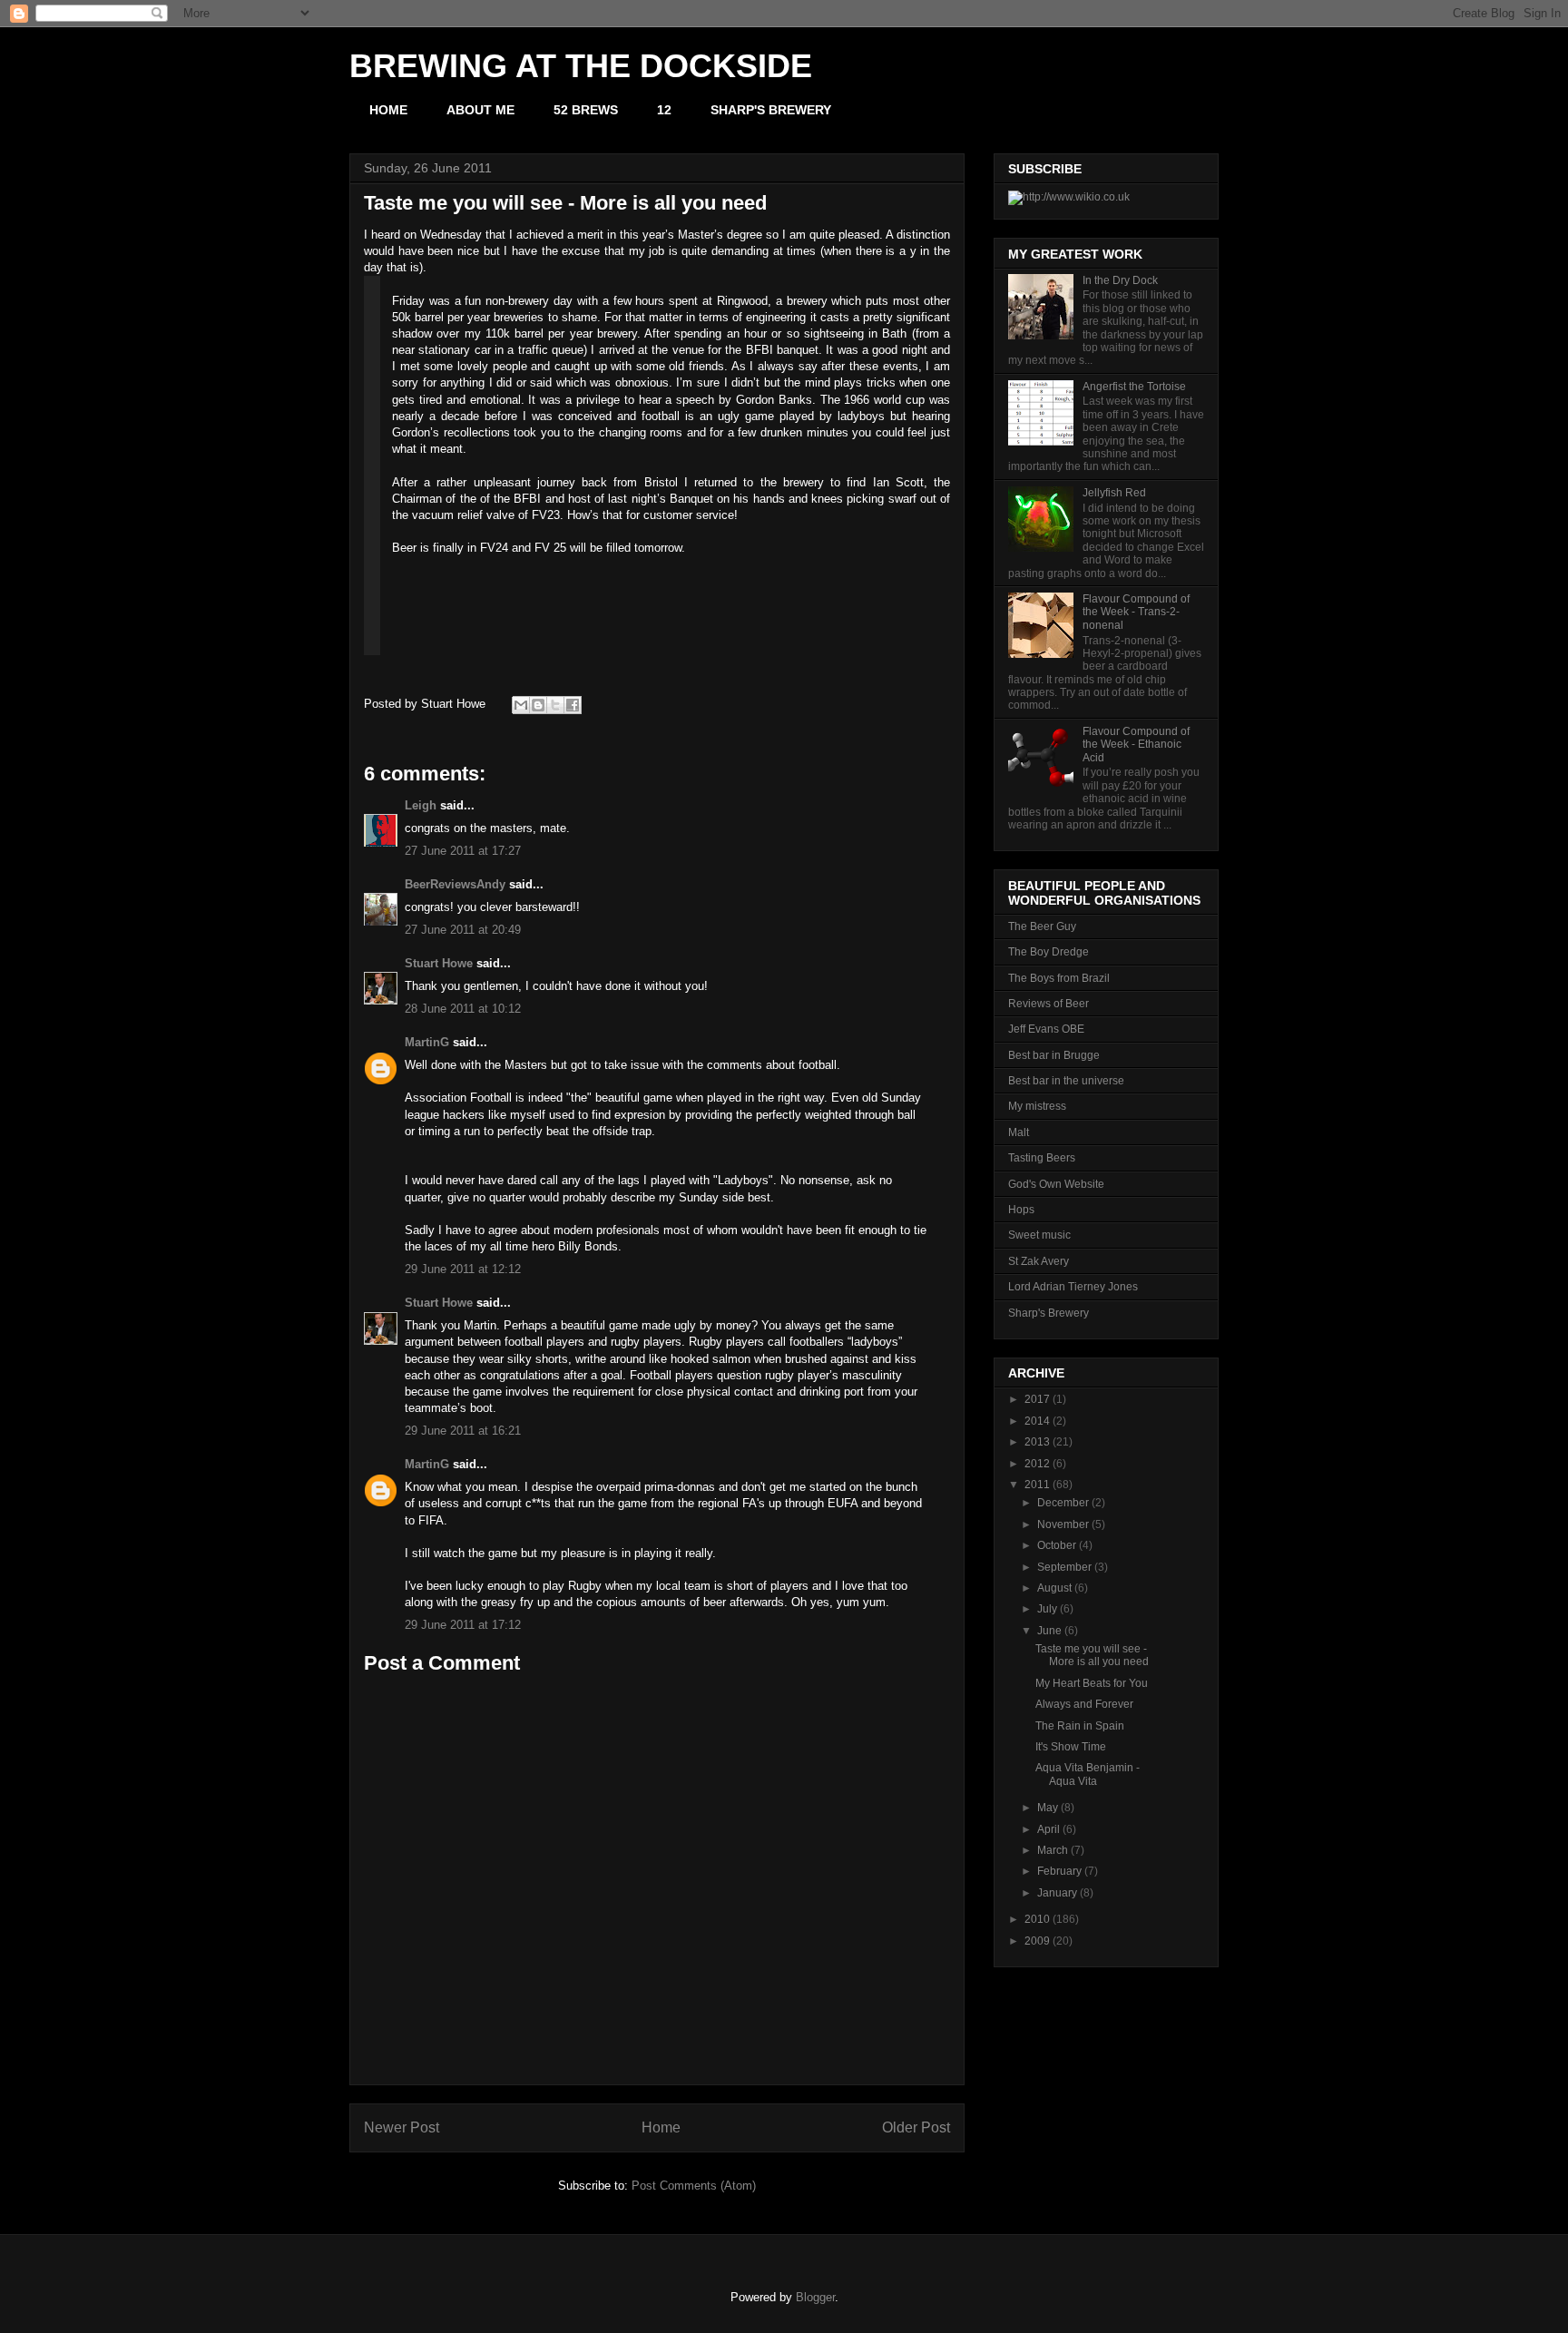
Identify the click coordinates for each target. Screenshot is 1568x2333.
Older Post (916, 2127)
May (1048, 1808)
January (1057, 1893)
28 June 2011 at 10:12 (463, 1009)
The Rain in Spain (1080, 1726)
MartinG (427, 1042)
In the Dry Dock (1120, 280)
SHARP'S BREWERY (771, 110)
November (1063, 1524)
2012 (1037, 1464)
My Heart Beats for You (1092, 1683)
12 (664, 110)
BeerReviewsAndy (455, 884)
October (1057, 1545)
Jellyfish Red (1114, 493)
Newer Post (402, 2127)
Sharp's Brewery (1049, 1313)
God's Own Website (1056, 1184)
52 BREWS (586, 110)
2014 (1037, 1421)
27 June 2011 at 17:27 (463, 851)
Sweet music (1039, 1235)
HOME (388, 110)
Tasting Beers (1042, 1158)
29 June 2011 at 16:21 (463, 1431)
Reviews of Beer (1049, 1004)
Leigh (421, 805)
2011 (1037, 1485)
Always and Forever (1084, 1704)
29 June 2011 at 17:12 (463, 1625)
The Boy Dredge (1049, 952)
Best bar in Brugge (1054, 1055)
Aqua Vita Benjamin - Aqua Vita (1088, 1774)
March (1053, 1850)
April (1049, 1829)
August (1054, 1588)
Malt (1019, 1132)
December (1063, 1503)
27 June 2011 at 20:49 (463, 930)
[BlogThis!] (538, 705)
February (1059, 1871)
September (1064, 1567)
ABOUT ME (480, 110)
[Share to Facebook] (573, 705)
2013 (1037, 1442)
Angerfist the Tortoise (1134, 387)
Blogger (815, 2297)
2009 (1037, 1941)
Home (661, 2127)
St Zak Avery (1039, 1261)
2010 (1037, 1919)
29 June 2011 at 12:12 (463, 1269)
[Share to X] (555, 705)
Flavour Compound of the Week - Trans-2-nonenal (1136, 612)
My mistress (1037, 1106)
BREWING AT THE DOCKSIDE (581, 66)
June (1049, 1631)
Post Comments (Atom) (694, 2186)
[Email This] (521, 705)
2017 (1037, 1399)
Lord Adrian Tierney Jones (1073, 1287)
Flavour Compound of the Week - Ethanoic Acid (1136, 745)
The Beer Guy (1042, 926)
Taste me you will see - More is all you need (1092, 1655)
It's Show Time (1071, 1747)
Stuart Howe (439, 963)
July (1047, 1609)
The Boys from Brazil (1059, 978)
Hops (1021, 1210)
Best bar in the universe (1066, 1081)
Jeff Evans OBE (1046, 1029)
